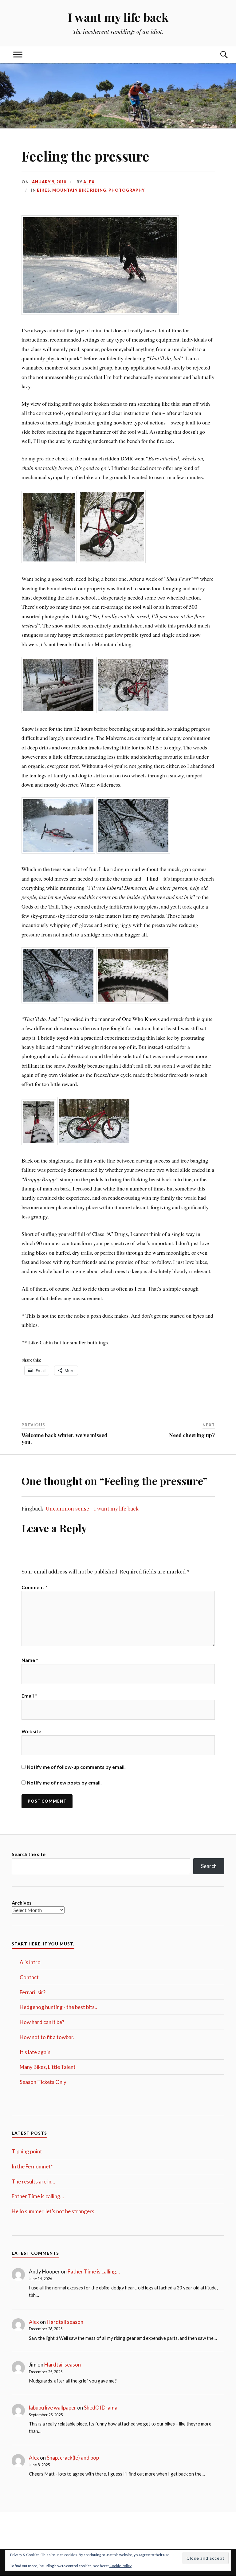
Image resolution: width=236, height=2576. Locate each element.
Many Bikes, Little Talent (48, 2067)
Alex (89, 182)
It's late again (35, 2052)
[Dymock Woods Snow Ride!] (49, 561)
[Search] (218, 55)
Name (30, 1660)
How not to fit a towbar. (47, 2037)
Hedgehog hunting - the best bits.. (58, 2007)
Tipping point (27, 2151)
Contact (29, 1977)
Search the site (29, 1854)
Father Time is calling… (38, 2196)
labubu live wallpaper (53, 2408)
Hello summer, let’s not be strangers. (54, 2211)
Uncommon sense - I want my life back (92, 1508)
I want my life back (118, 17)
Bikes (43, 190)
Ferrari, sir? (33, 1992)
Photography (127, 190)
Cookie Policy (120, 2566)
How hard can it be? (42, 2022)
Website (31, 1731)
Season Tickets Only (43, 2082)
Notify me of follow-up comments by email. (76, 1767)
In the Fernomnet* (32, 2166)
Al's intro (30, 1962)
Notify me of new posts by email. (64, 1782)
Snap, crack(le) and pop (73, 2458)
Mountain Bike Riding (79, 190)
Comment (34, 1587)
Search (209, 1866)
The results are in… (33, 2181)
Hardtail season (65, 2322)
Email (29, 1696)
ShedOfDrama (101, 2408)
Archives (22, 1903)
